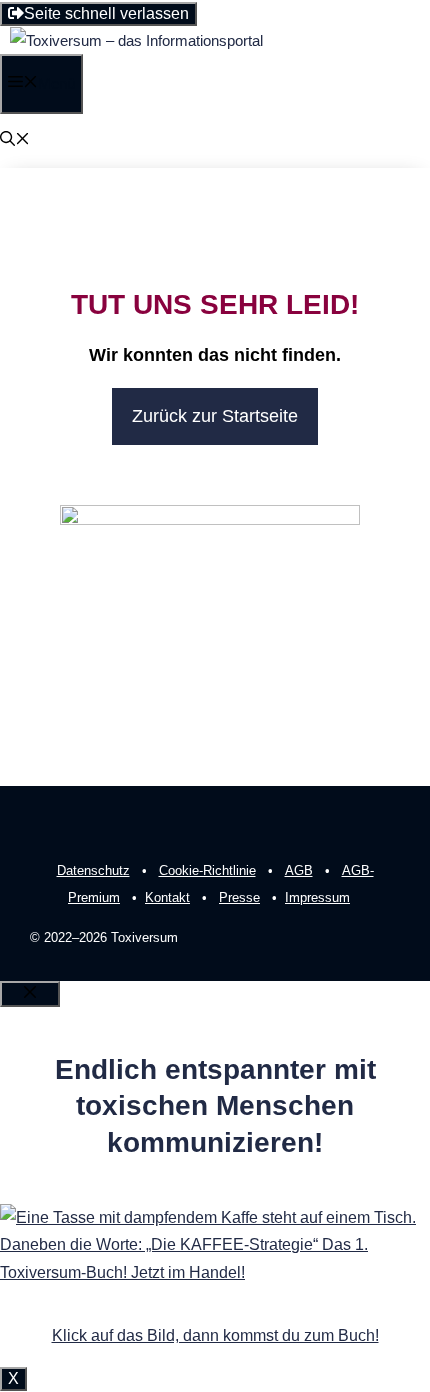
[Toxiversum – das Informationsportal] (136, 40)
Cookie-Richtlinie (207, 870)
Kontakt (167, 897)
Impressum (317, 897)
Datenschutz (93, 870)
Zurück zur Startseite (215, 416)
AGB (299, 870)
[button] (15, 140)
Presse (239, 897)
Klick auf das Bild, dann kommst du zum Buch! (215, 1335)
